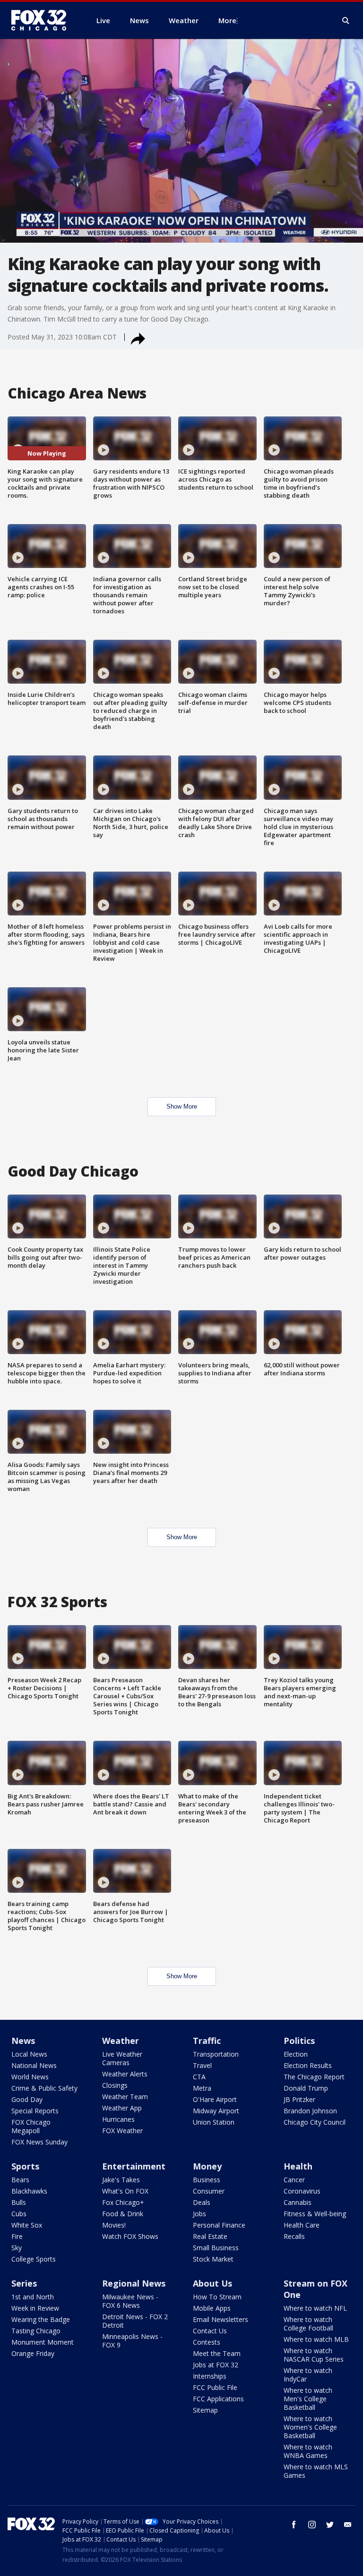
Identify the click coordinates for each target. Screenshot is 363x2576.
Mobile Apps (212, 2308)
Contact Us (210, 2331)
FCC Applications (218, 2399)
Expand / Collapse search (346, 21)
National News (34, 2065)
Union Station (214, 2122)
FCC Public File (215, 2387)
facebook (294, 2525)
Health (298, 2166)
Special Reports (35, 2111)
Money (207, 2166)
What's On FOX (125, 2191)
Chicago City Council (315, 2122)
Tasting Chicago (36, 2331)
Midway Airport (216, 2111)
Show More (182, 1106)
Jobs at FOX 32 (216, 2365)
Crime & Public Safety (44, 2088)
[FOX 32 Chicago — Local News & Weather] (43, 20)
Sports (25, 2166)
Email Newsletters (220, 2319)
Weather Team (125, 2097)
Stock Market (213, 2259)
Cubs (19, 2214)
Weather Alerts (125, 2074)
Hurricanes (118, 2119)
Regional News (134, 2283)
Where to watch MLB (316, 2339)
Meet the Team (217, 2353)
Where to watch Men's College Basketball (308, 2399)
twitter (330, 2525)
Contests (207, 2342)
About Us (212, 2283)
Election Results (308, 2065)
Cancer (294, 2180)
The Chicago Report (314, 2077)
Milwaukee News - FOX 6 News (130, 2301)
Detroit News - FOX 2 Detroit (135, 2321)
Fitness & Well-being (315, 2214)
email (348, 2525)
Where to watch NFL (315, 2308)
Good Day (27, 2099)
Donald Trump (306, 2088)
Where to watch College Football (308, 2324)
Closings (115, 2085)
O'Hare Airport (215, 2099)
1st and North (33, 2297)
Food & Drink (123, 2214)
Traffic (207, 2041)
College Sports (34, 2259)
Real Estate (210, 2236)
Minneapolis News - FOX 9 (132, 2341)
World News (30, 2077)
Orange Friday (33, 2353)
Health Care (302, 2225)
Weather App (122, 2108)
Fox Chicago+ (123, 2202)
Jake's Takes (121, 2180)
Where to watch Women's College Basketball (310, 2427)
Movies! (114, 2225)
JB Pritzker (299, 2099)
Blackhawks (29, 2191)
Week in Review (35, 2308)
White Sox (27, 2225)
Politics (299, 2041)
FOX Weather (122, 2131)
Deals (202, 2202)
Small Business (216, 2248)
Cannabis (298, 2202)
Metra (202, 2088)
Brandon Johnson (310, 2111)
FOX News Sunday (39, 2142)
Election (296, 2054)
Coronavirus (302, 2191)
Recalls (294, 2236)
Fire (17, 2236)
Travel (202, 2065)
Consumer (209, 2191)
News (23, 2041)
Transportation (216, 2054)
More (227, 20)
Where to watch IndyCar (308, 2375)
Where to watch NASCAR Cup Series (314, 2355)
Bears (20, 2180)
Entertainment (134, 2166)
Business (207, 2180)
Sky (17, 2248)
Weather (121, 2041)
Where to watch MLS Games (316, 2471)
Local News (29, 2054)
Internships (210, 2376)
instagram (312, 2525)
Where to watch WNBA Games (308, 2451)
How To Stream (217, 2297)
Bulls (19, 2202)
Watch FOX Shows (130, 2236)
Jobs (199, 2214)
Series (24, 2283)
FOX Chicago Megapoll (31, 2126)
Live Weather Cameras (122, 2058)
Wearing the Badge (41, 2319)
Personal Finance (219, 2225)
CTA (199, 2077)
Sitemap (205, 2410)
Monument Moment (43, 2342)
